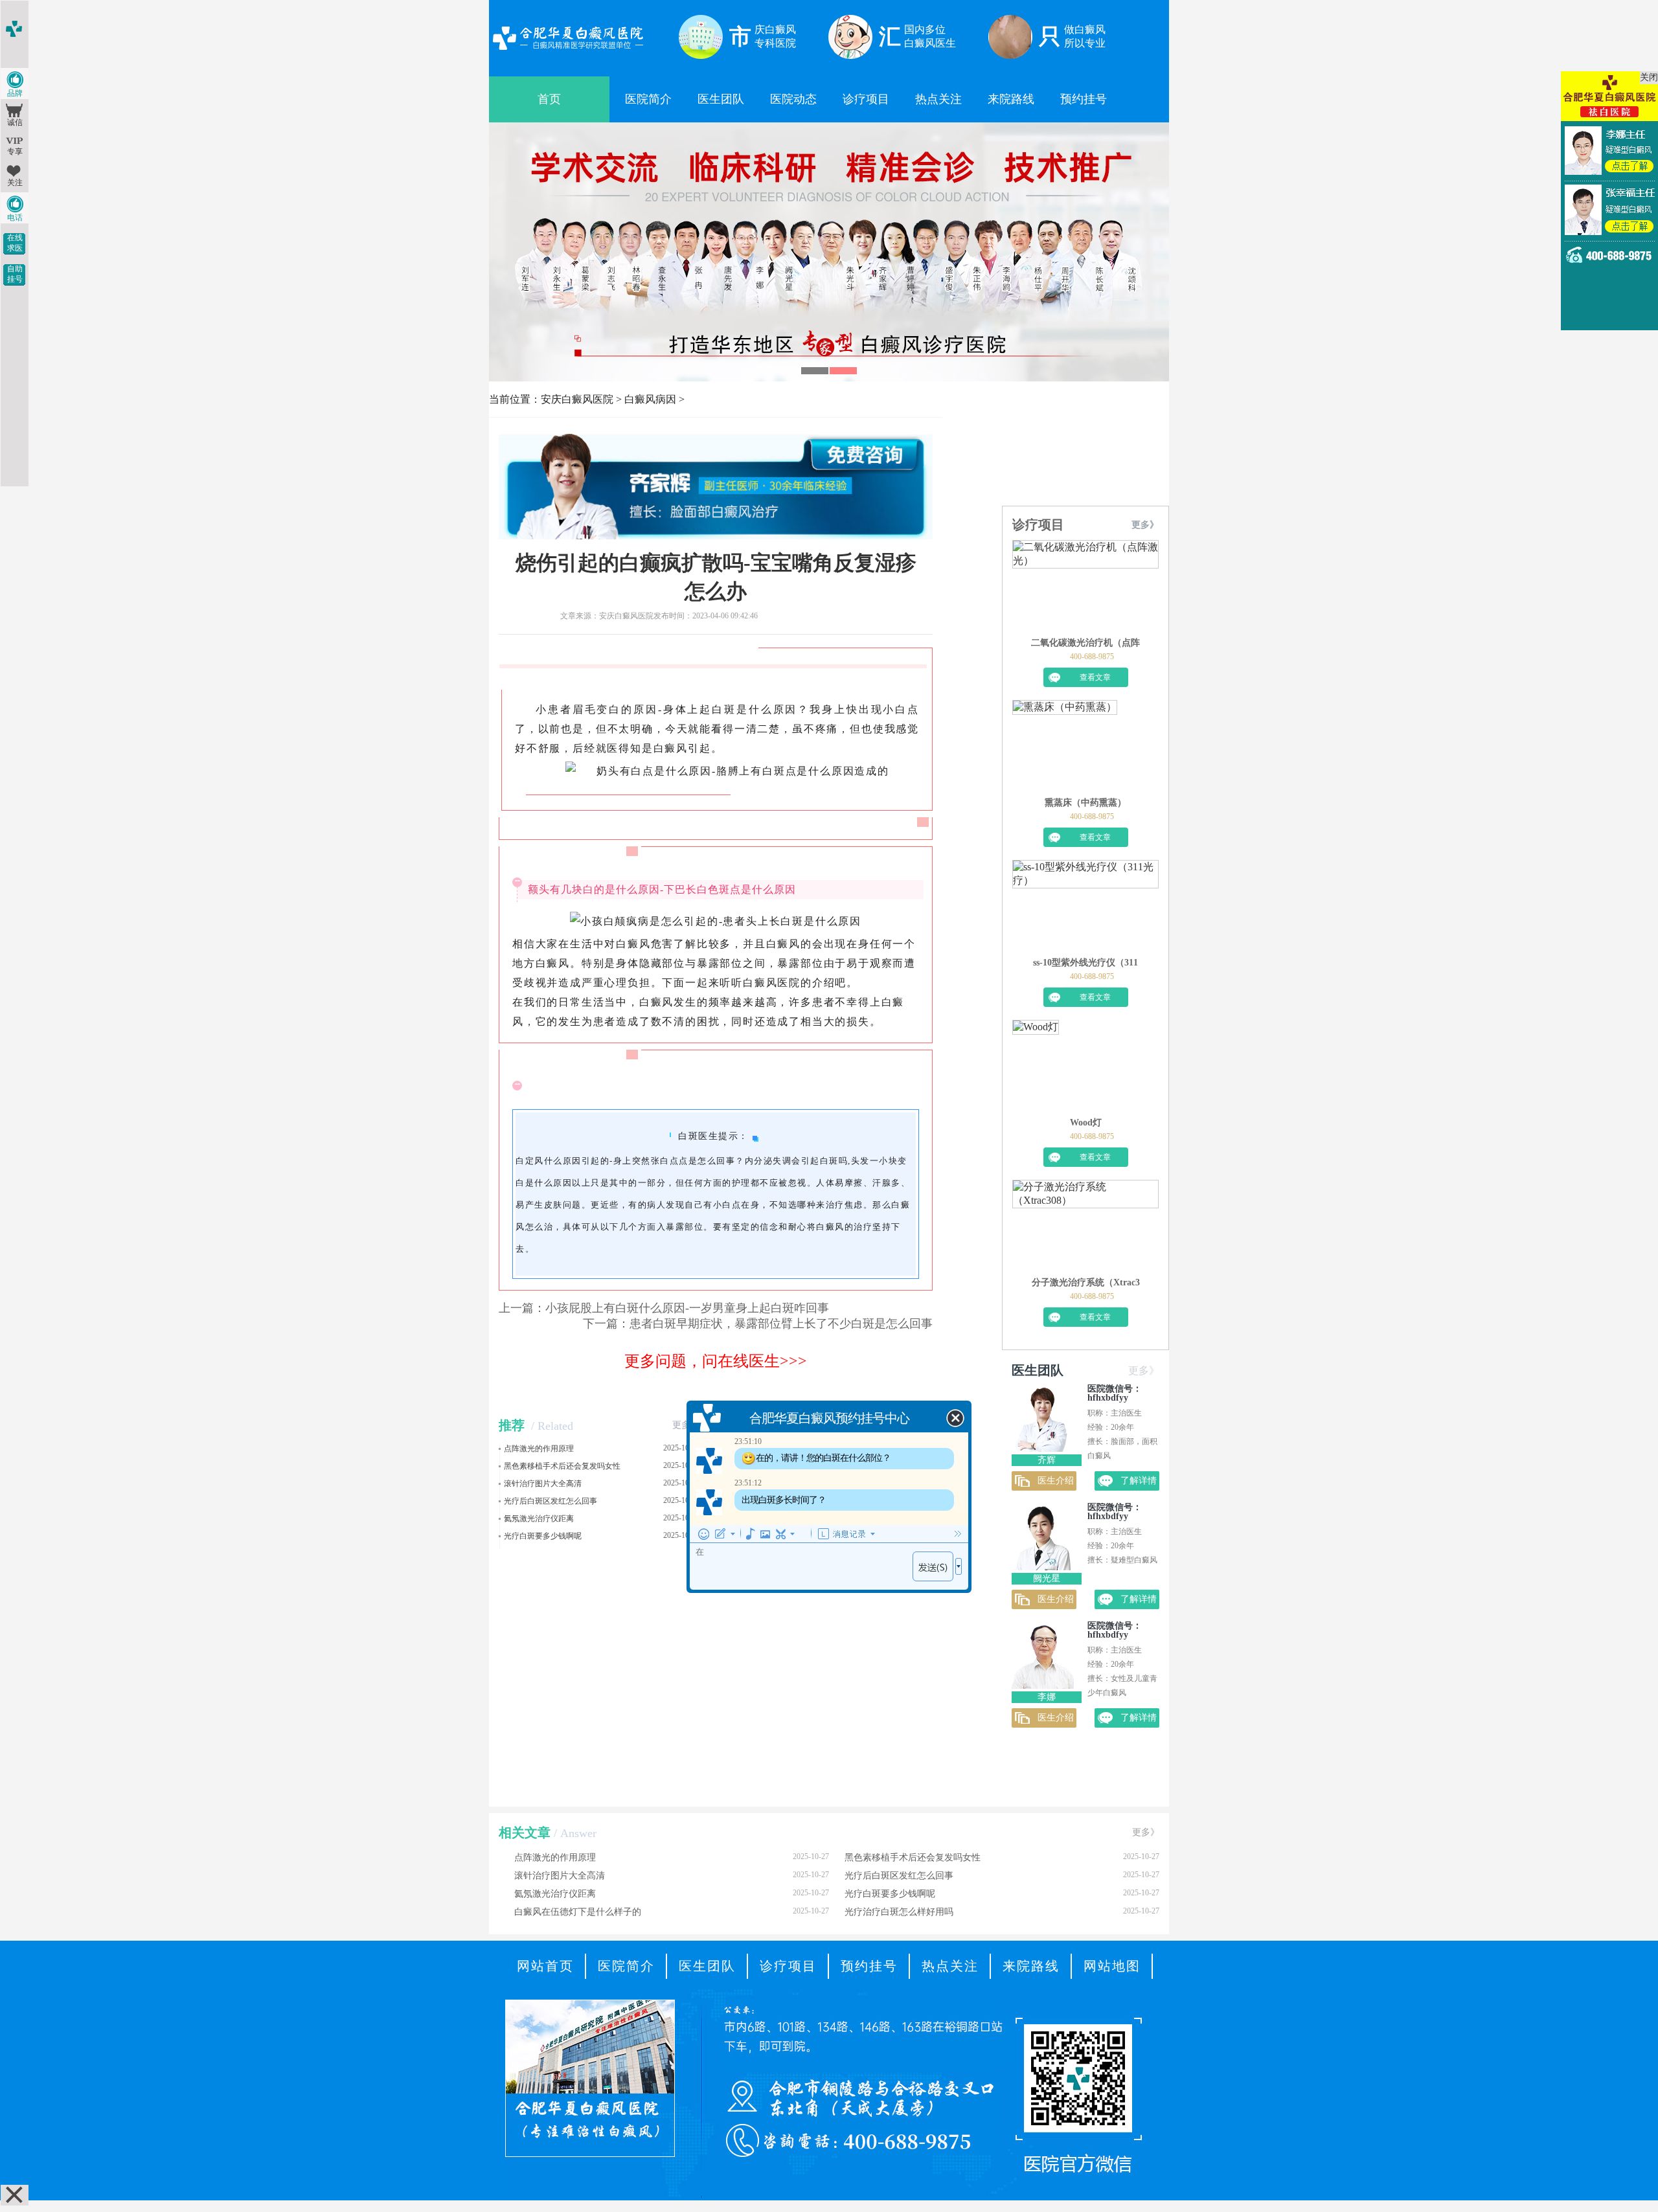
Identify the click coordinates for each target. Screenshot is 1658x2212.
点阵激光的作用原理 (539, 1449)
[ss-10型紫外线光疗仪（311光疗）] (1085, 909)
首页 (549, 99)
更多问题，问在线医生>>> (716, 1361)
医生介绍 (1056, 1481)
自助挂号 (15, 274)
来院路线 (1011, 99)
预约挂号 (1084, 99)
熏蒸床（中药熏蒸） (1085, 803)
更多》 (686, 1425)
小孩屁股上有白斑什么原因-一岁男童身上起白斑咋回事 (687, 1308)
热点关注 (938, 99)
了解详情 (1139, 1481)
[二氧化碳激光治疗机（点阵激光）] (1085, 589)
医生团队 (721, 99)
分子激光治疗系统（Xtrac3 (1086, 1282)
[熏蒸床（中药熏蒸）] (1065, 749)
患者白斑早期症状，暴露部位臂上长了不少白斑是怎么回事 (781, 1324)
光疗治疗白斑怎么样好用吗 (1002, 1912)
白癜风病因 (650, 399)
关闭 (1649, 77)
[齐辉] (1043, 1448)
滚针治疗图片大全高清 (543, 1484)
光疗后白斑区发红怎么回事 (551, 1501)
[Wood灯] (1036, 1068)
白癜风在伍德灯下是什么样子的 (672, 1912)
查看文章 (1095, 677)
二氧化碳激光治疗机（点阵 (1085, 643)
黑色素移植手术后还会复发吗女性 (562, 1466)
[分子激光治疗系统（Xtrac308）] (1085, 1228)
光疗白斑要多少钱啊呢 (543, 1536)
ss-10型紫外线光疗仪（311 (1085, 963)
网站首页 (545, 1966)
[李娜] (1043, 1685)
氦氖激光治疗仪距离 (539, 1518)
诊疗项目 (866, 99)
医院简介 (648, 99)
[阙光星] (1043, 1567)
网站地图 (1112, 1966)
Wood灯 (1086, 1123)
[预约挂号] (829, 135)
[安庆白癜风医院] (568, 51)
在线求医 (15, 243)
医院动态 (793, 99)
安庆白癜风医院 (577, 399)
